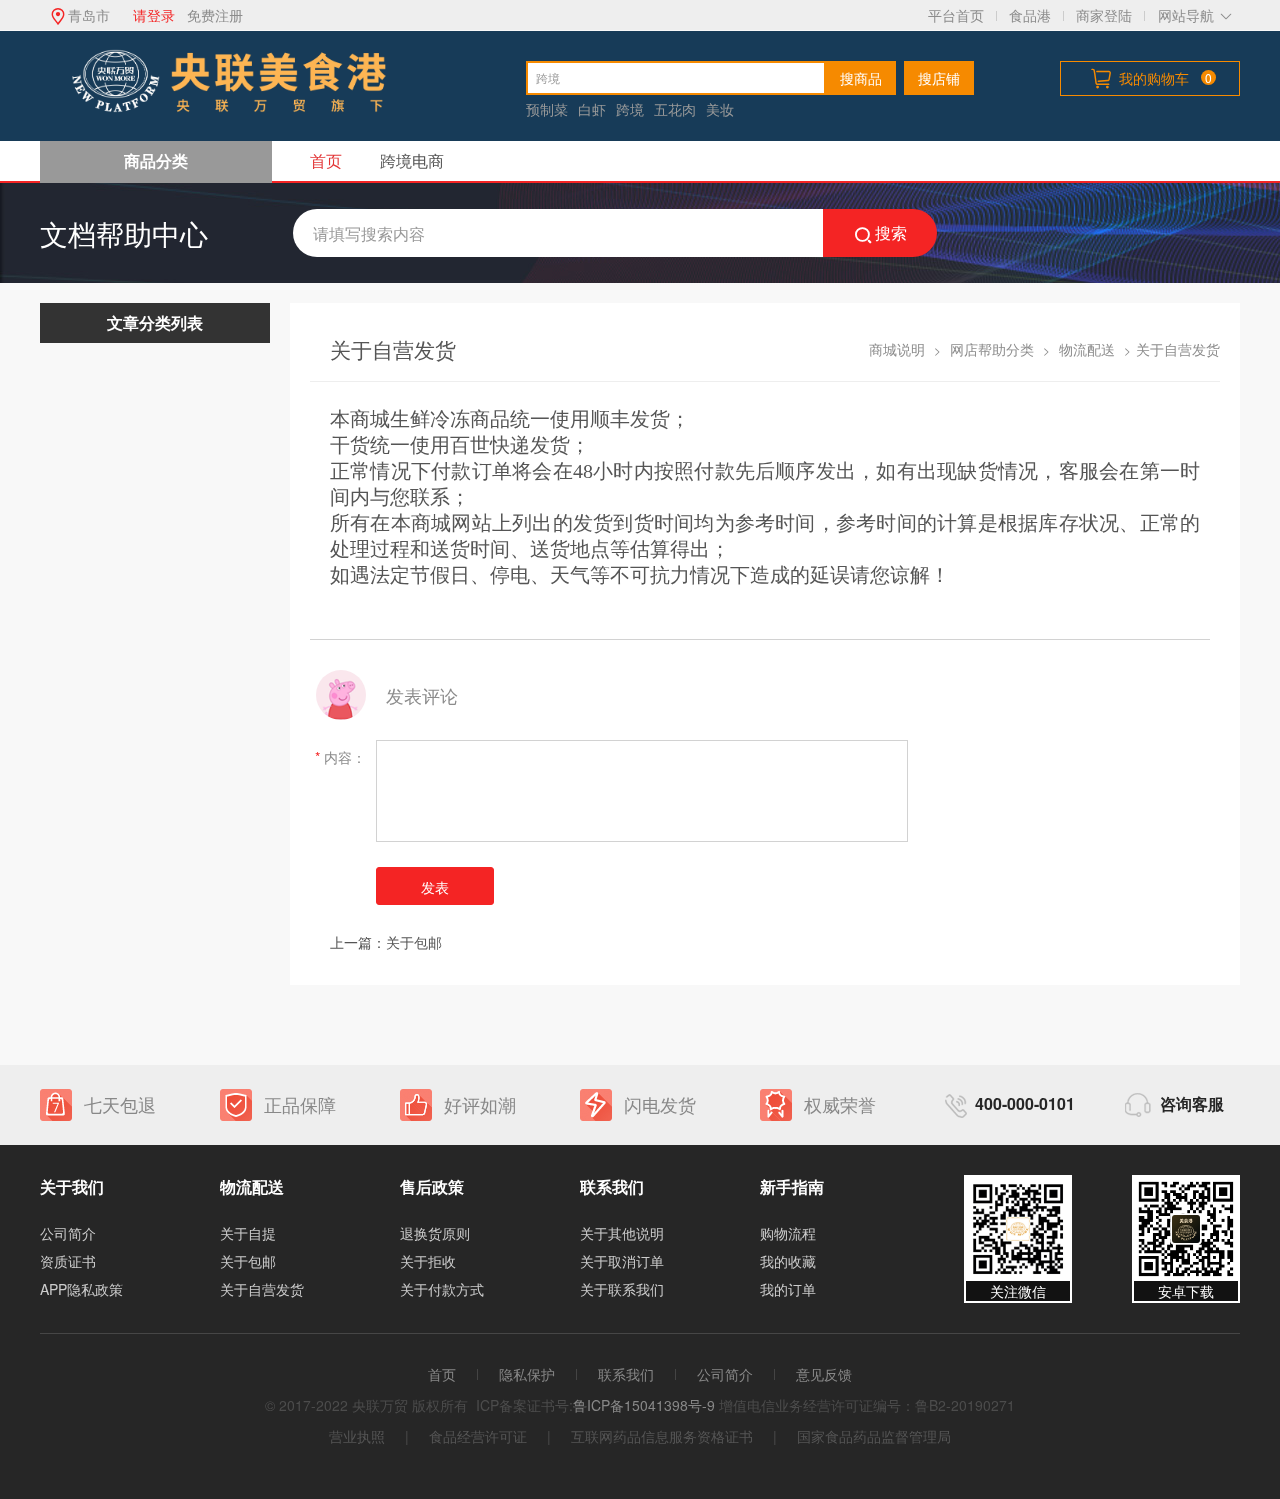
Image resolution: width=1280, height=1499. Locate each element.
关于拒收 (428, 1261)
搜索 (891, 232)
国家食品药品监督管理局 (874, 1436)
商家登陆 (1104, 15)
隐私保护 (527, 1374)
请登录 (154, 15)
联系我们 (626, 1374)
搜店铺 (939, 78)
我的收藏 (788, 1261)
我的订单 (788, 1289)
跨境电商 (412, 160)
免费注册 (215, 15)
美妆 (720, 109)
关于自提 (248, 1233)
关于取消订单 (622, 1261)
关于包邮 (414, 942)
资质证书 (68, 1261)
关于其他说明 (622, 1233)
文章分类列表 (155, 322)
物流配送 (1087, 349)
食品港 (1030, 15)
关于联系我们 (622, 1289)
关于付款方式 (442, 1289)
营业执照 (357, 1436)
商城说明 (897, 349)
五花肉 (675, 109)
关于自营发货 (262, 1289)
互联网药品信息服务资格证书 (662, 1436)
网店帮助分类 (992, 349)
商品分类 (156, 160)
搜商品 (861, 78)
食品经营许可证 (478, 1436)
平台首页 (956, 15)
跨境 (630, 109)
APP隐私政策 (81, 1289)
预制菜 (547, 109)
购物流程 (788, 1233)
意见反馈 (824, 1374)
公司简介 (68, 1233)
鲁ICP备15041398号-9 (644, 1405)
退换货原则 (435, 1233)
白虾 (592, 109)
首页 (326, 160)
